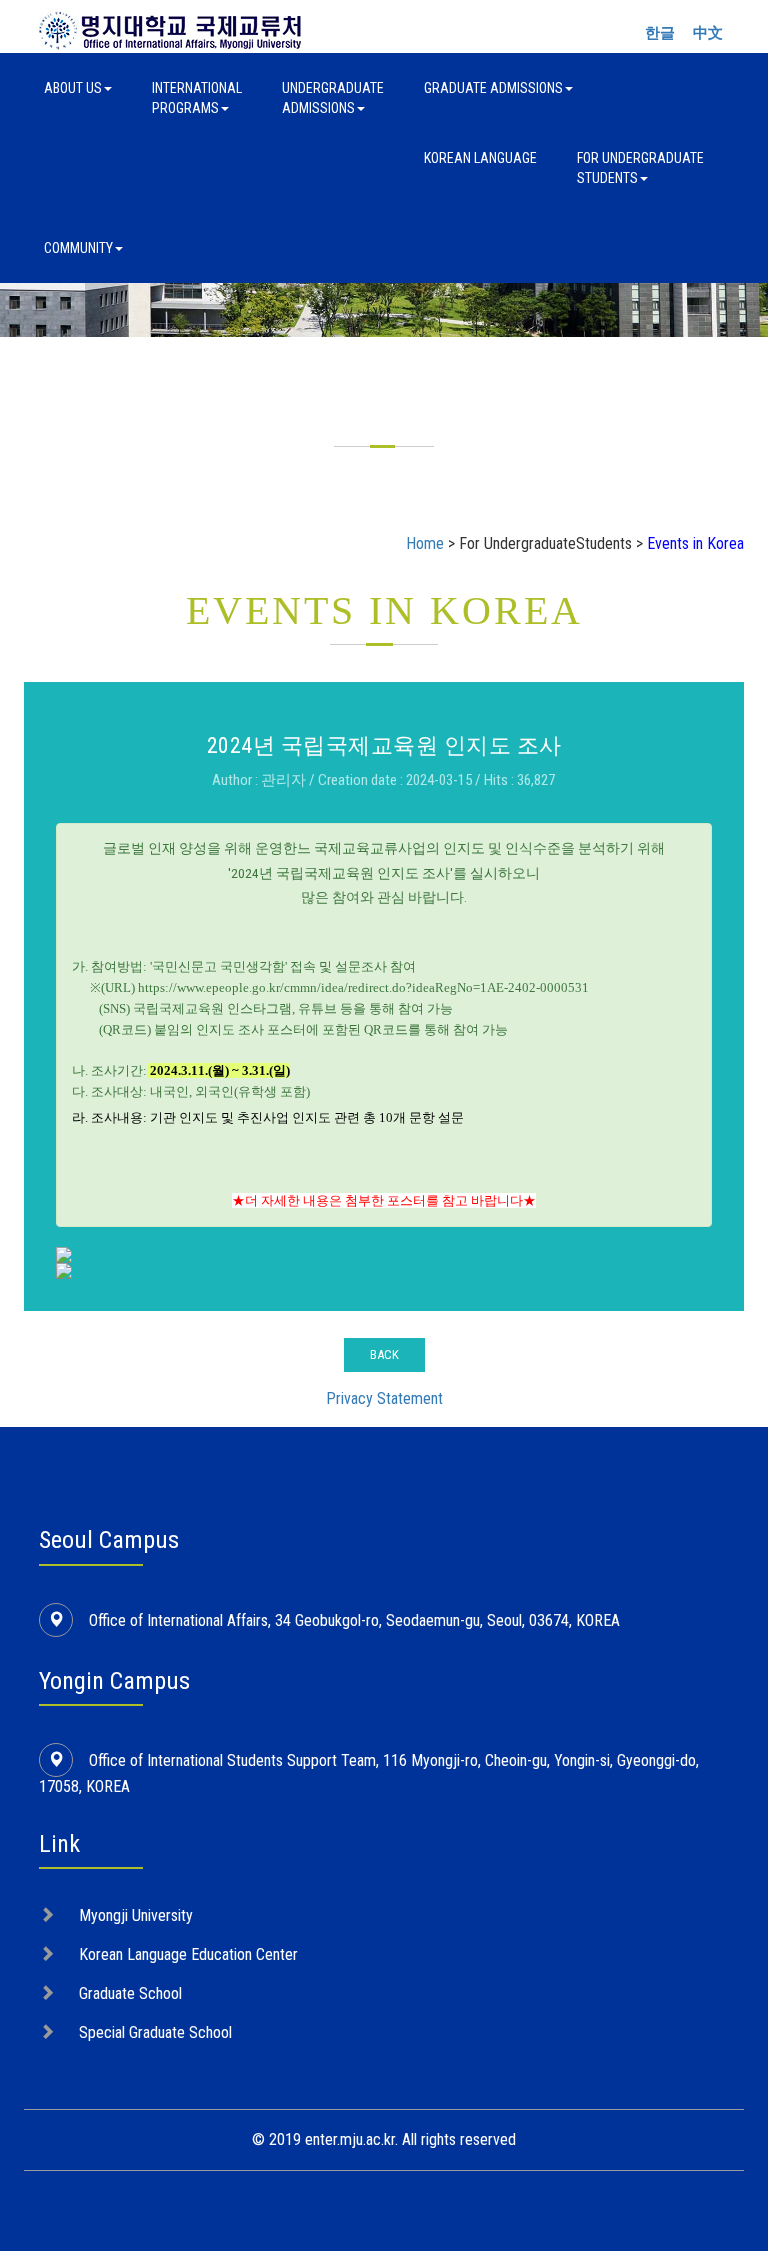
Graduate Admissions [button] (493, 88)
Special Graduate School (155, 2032)
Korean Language (480, 158)
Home (425, 543)
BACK (384, 1354)
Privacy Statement (384, 1398)
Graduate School (130, 1993)
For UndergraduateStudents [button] (640, 168)
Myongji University (136, 1915)
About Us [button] (73, 88)
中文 (708, 33)
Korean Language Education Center (188, 1954)
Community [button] (78, 248)
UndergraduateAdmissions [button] (333, 98)
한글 (660, 33)
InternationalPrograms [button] (197, 98)
